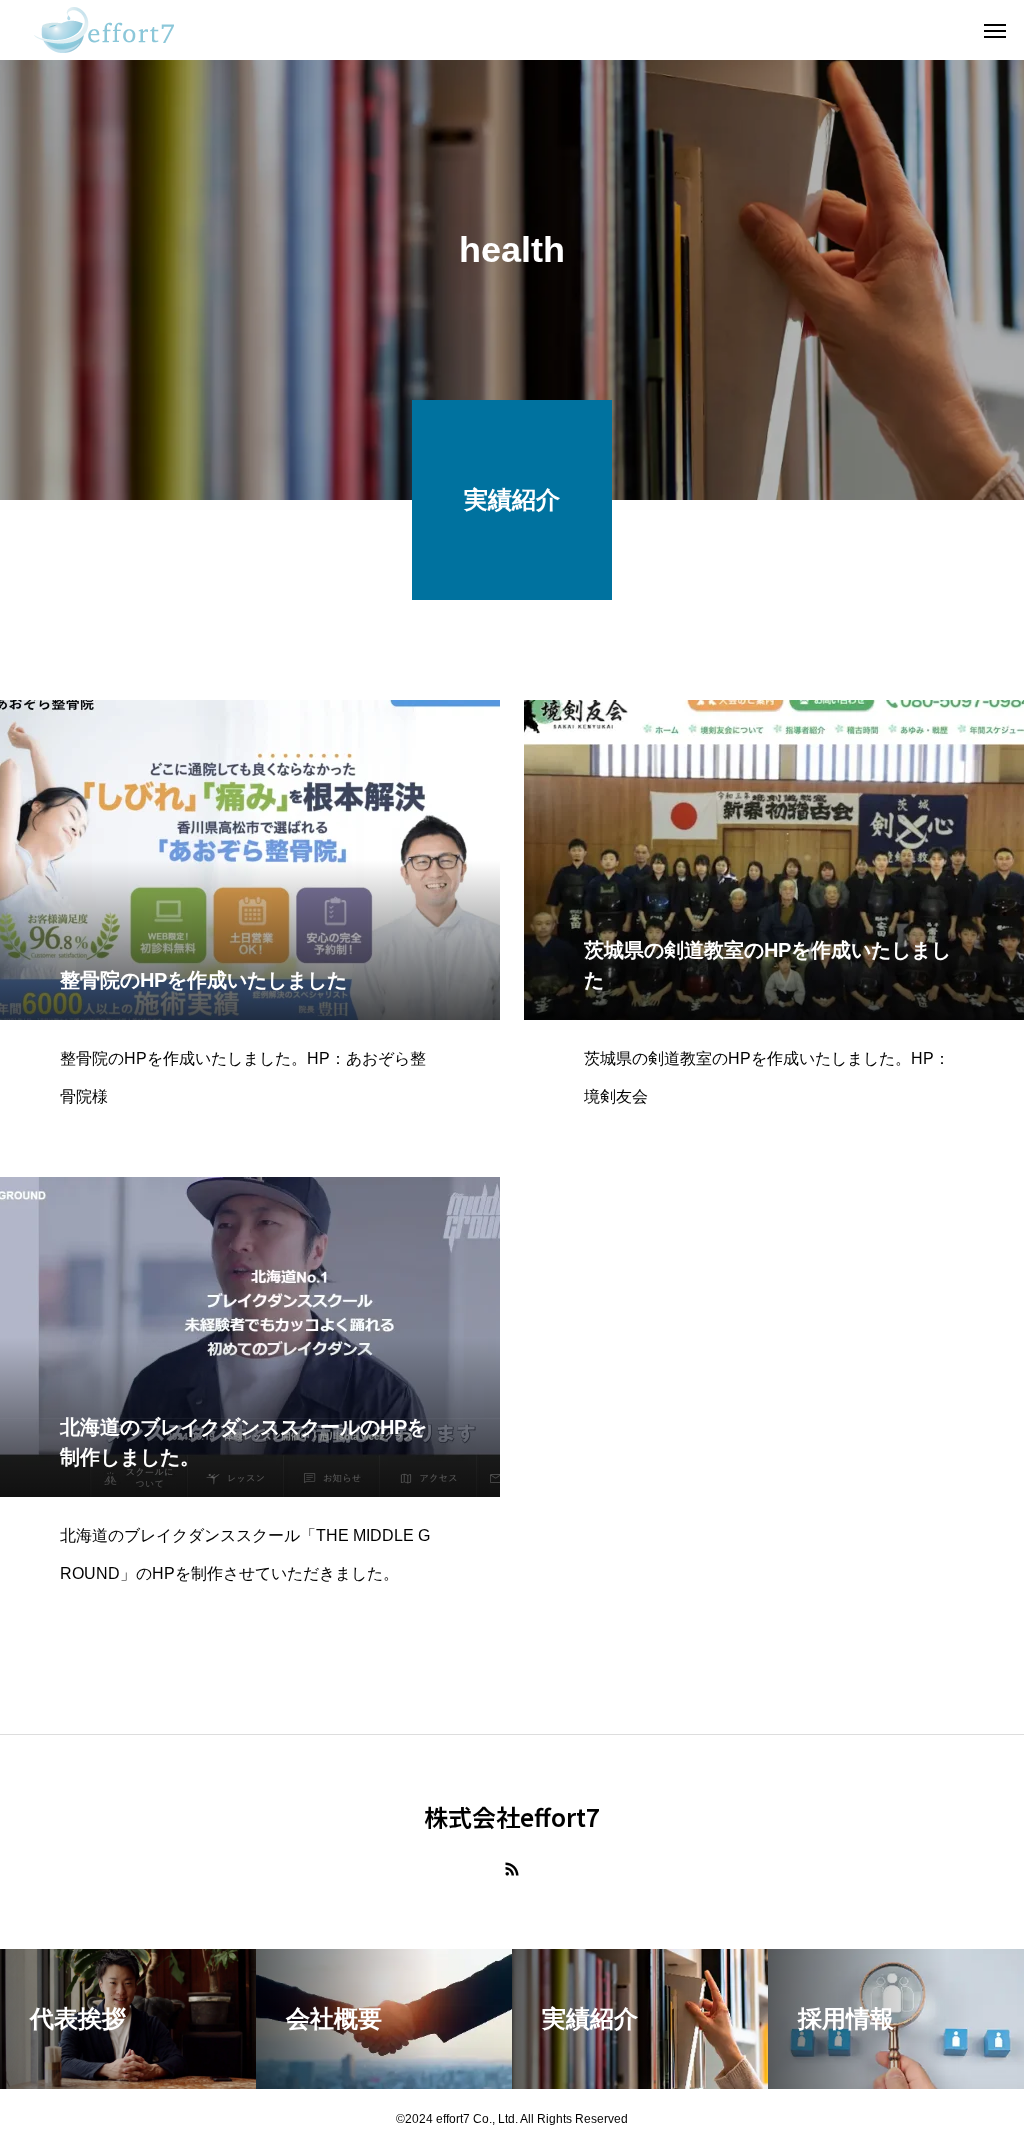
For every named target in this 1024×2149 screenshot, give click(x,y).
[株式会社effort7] (104, 30)
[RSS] (512, 1869)
